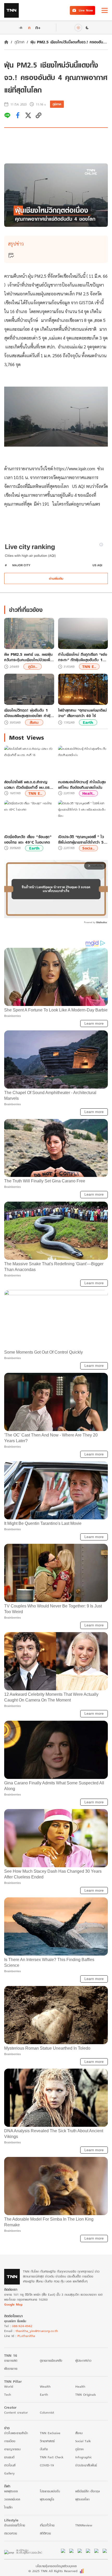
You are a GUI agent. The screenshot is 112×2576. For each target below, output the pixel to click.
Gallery (9, 2473)
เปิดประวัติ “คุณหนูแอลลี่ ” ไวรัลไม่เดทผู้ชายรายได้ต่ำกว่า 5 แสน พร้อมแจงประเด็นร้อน (81, 839)
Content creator (16, 2412)
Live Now (86, 10)
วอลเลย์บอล (12, 2499)
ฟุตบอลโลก (82, 2499)
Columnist (47, 2412)
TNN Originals (86, 2395)
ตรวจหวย (11, 2533)
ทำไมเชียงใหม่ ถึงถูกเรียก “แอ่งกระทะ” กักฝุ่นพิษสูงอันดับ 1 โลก (83, 657)
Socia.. (88, 848)
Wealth (45, 2386)
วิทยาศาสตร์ (47, 2441)
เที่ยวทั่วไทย (47, 2525)
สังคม (34, 722)
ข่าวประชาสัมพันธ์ (86, 2465)
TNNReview (84, 2525)
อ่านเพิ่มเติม (56, 578)
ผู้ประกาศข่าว (83, 2360)
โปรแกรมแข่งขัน (50, 2491)
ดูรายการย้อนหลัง (51, 2360)
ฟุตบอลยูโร (47, 2499)
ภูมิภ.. (33, 667)
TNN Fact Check (52, 2457)
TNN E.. (89, 667)
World (9, 2386)
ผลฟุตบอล (11, 2491)
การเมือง (10, 2441)
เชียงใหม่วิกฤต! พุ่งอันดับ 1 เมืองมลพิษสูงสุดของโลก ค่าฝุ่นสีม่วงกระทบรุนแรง (28, 713)
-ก (20, 28)
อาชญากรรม (12, 2449)
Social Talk (83, 2441)
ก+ (38, 27)
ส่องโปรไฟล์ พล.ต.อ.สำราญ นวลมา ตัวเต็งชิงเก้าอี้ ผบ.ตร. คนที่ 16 (27, 785)
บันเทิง (44, 2449)
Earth (88, 722)
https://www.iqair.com (75, 468)
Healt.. (88, 793)
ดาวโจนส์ (10, 2465)
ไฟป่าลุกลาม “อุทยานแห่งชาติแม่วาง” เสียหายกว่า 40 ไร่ (82, 713)
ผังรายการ (11, 2369)
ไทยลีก (8, 2507)
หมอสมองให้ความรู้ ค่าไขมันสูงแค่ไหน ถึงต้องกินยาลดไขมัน (82, 785)
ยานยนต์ (9, 2457)
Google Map (13, 2304)
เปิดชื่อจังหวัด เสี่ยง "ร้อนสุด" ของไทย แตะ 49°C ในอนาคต (28, 839)
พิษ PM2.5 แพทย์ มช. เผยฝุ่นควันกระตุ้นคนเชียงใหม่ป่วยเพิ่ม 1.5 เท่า (28, 657)
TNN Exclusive (50, 2433)
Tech (8, 2395)
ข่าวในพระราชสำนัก (16, 2433)
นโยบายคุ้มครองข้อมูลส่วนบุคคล (56, 2566)
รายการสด (11, 2360)
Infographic (83, 2457)
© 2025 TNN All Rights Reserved (53, 2571)
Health (80, 2386)
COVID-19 (47, 2465)
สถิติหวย (45, 2533)
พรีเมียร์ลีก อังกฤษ (88, 2491)
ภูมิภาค (19, 42)
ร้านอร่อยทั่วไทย (15, 2525)
